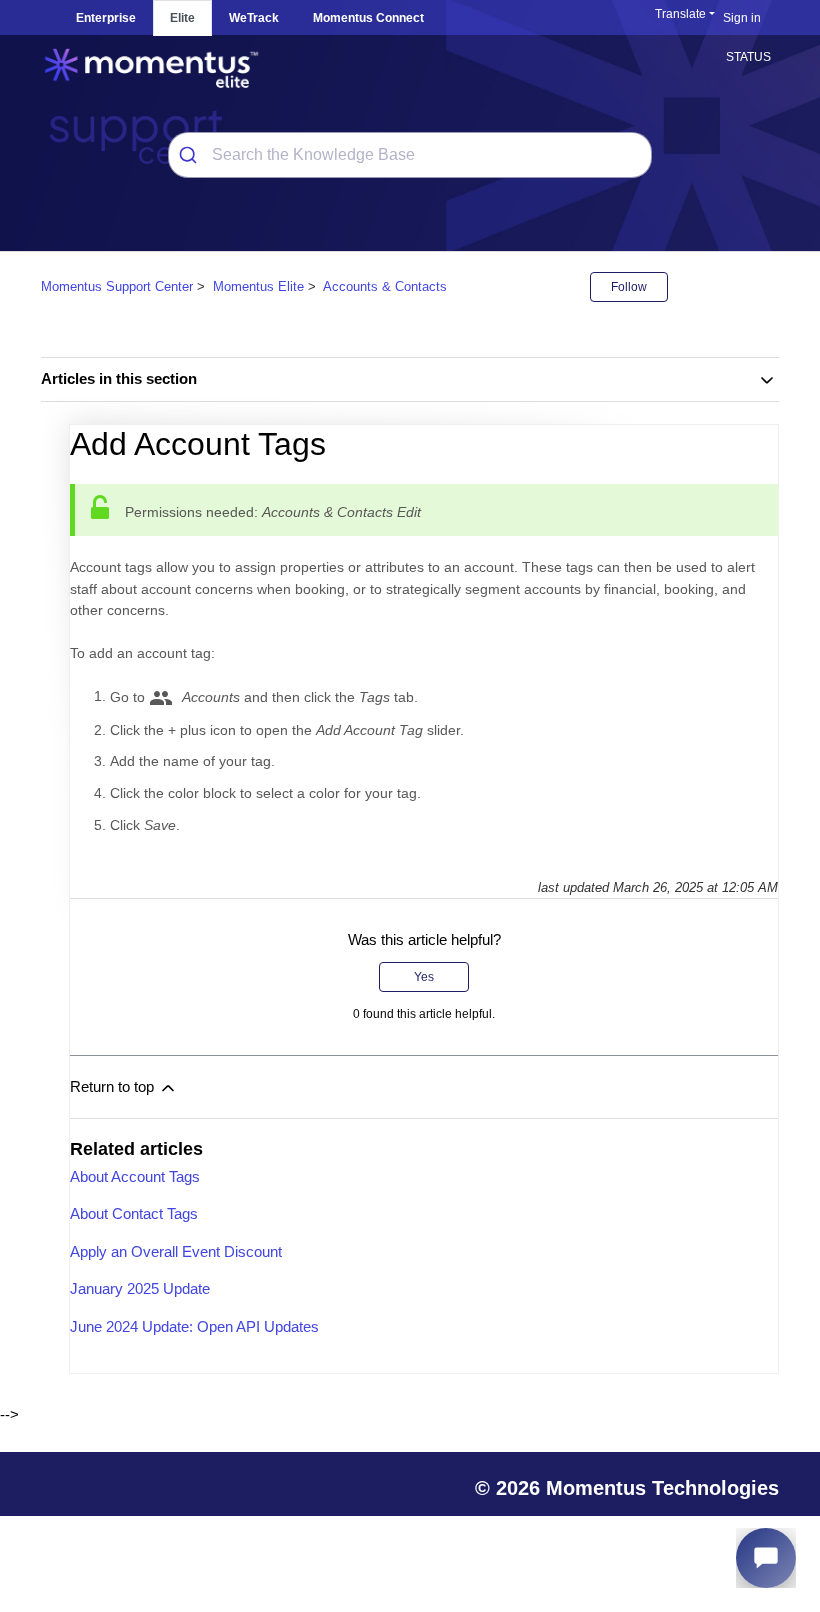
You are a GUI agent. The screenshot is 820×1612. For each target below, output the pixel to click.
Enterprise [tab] (106, 18)
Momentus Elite (258, 286)
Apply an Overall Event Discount (176, 1251)
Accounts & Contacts (385, 286)
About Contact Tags (134, 1213)
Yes (424, 977)
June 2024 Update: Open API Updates (194, 1326)
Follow (629, 287)
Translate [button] (680, 14)
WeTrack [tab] (254, 18)
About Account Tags (135, 1176)
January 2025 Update (140, 1288)
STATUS (748, 57)
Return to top (114, 1086)
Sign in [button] (742, 18)
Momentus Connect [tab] (368, 18)
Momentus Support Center (117, 286)
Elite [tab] (182, 18)
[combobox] (410, 155)
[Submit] (190, 155)
